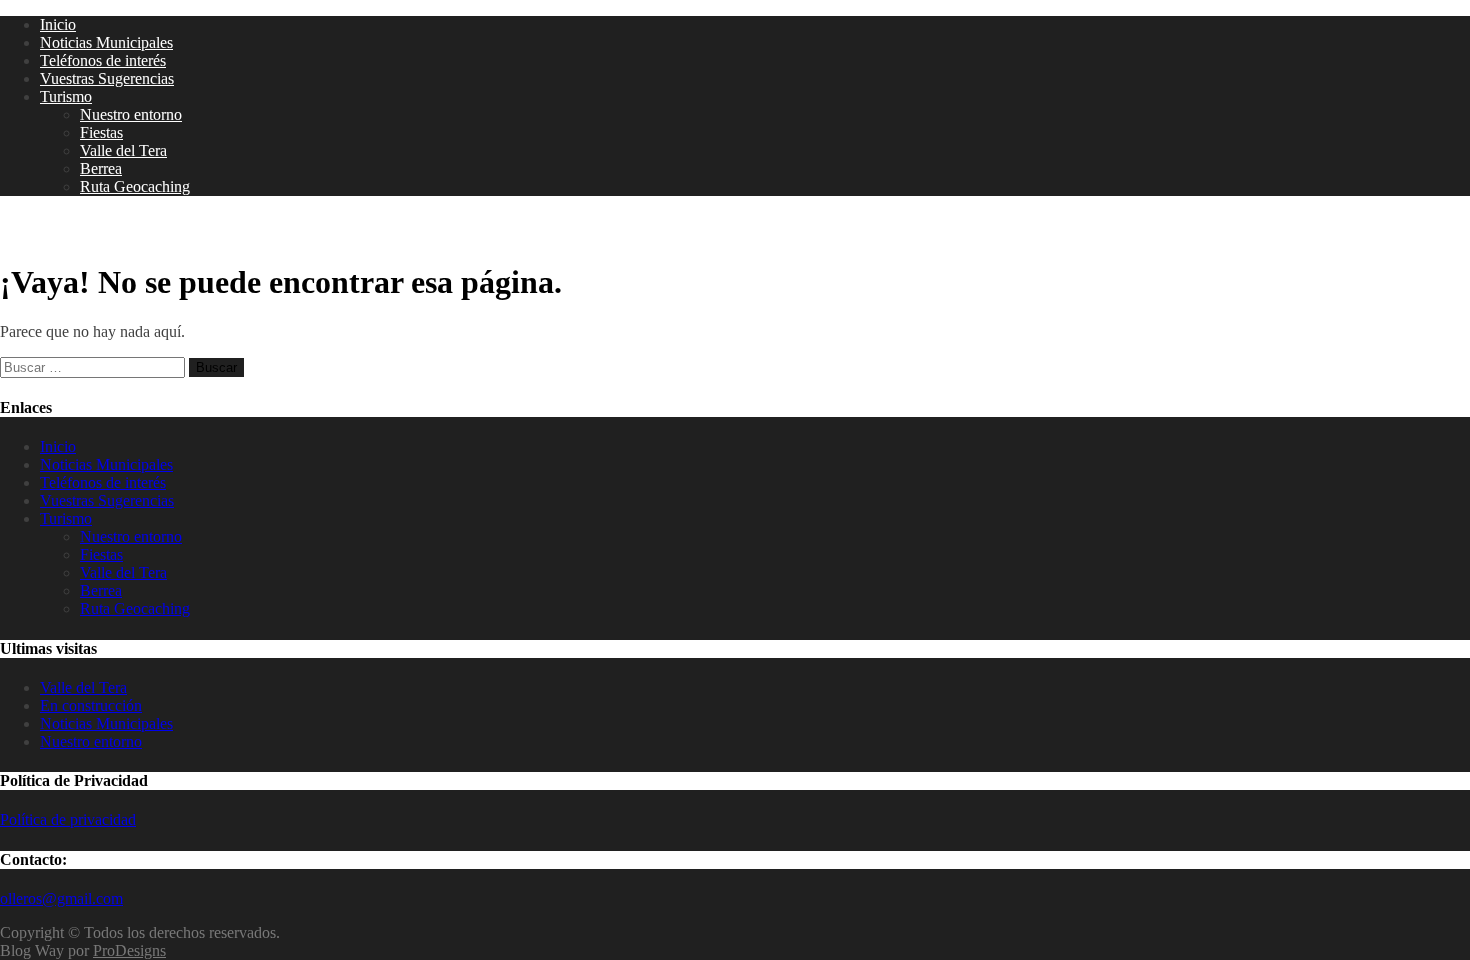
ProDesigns (129, 950)
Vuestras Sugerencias (107, 78)
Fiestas (101, 132)
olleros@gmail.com (61, 898)
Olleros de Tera (80, 229)
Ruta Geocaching (135, 186)
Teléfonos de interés (103, 60)
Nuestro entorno (131, 114)
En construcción (91, 705)
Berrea (101, 168)
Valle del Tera (123, 150)
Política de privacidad (68, 819)
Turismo (66, 96)
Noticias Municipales (106, 42)
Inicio (58, 24)
